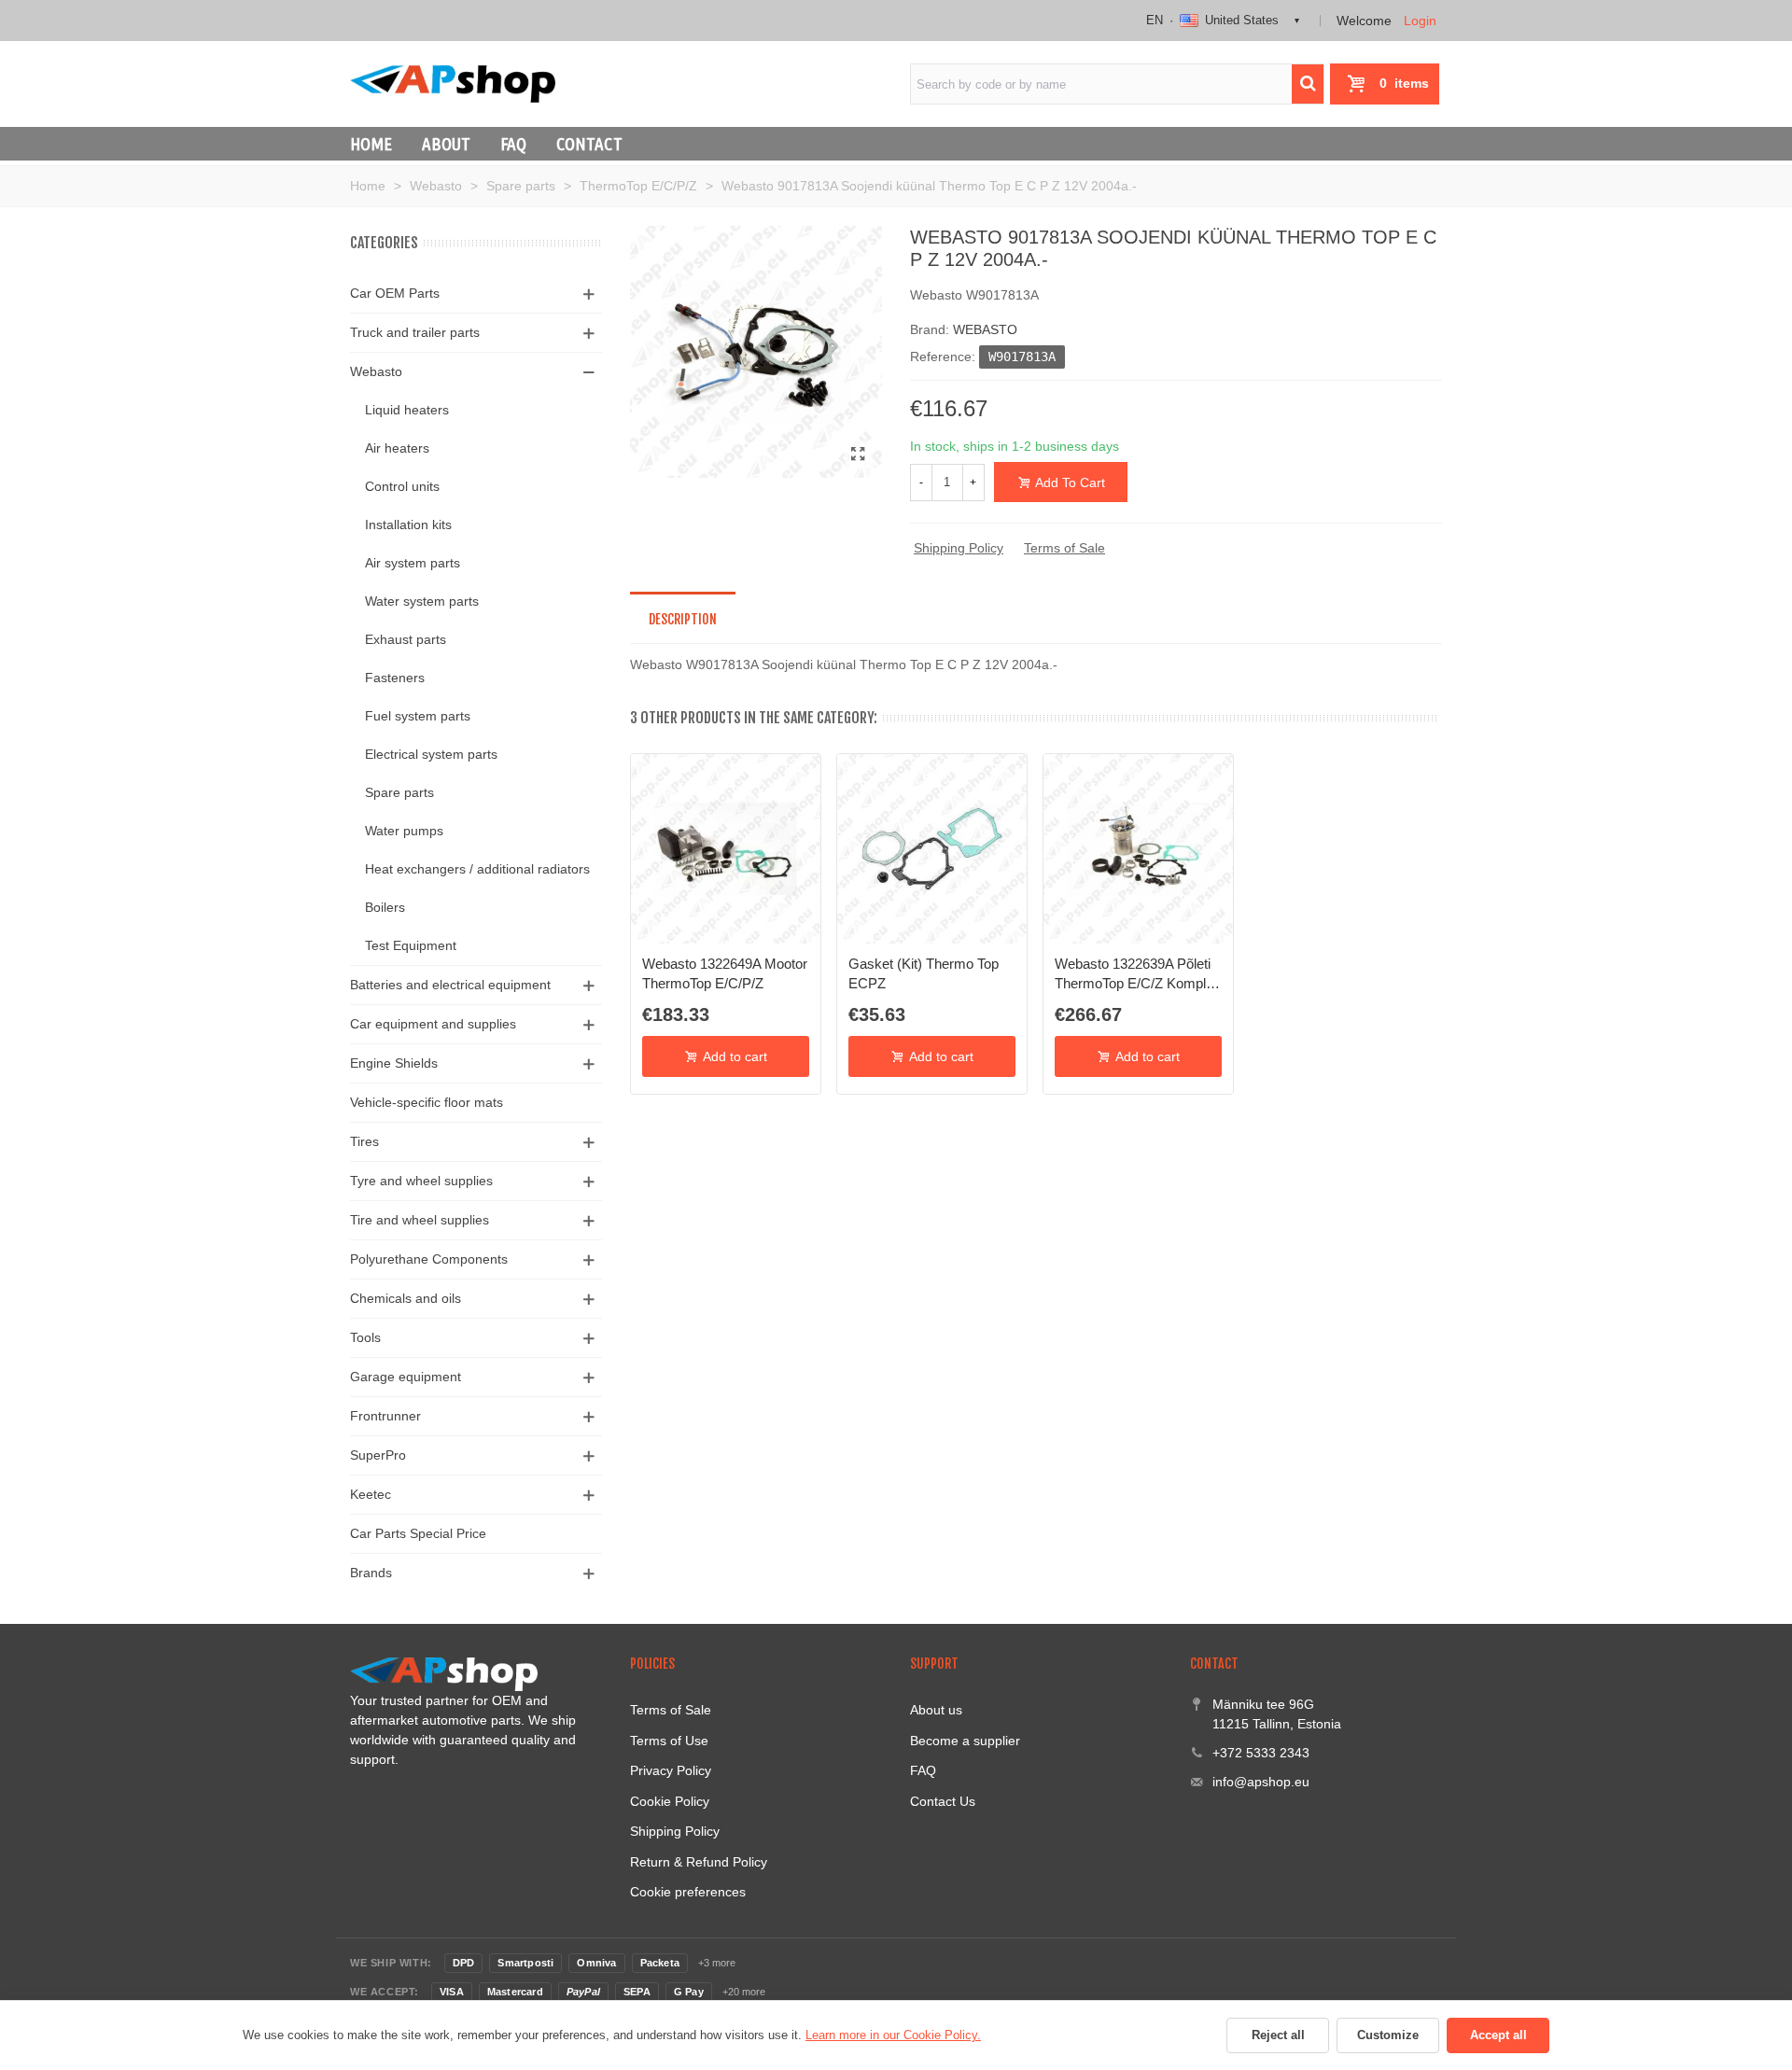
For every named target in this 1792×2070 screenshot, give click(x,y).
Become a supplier (965, 1741)
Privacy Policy (671, 1770)
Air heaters (397, 448)
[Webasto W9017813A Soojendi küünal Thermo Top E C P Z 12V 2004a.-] (859, 455)
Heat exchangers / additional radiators (477, 869)
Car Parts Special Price (418, 1533)
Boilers (385, 907)
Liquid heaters (407, 410)
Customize (1388, 2035)
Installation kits (408, 524)
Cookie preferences (688, 1892)
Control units (402, 486)
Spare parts (399, 792)
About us (936, 1710)
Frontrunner (385, 1416)
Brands (371, 1573)
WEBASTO (985, 329)
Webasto (376, 371)
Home (371, 144)
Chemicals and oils (406, 1298)
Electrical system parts (431, 754)
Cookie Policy (670, 1801)
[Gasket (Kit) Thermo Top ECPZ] (932, 849)
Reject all (1278, 2035)
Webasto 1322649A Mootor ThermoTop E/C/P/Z (725, 973)
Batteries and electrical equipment (450, 985)
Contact (589, 144)
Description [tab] (683, 619)
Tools (365, 1337)
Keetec (371, 1494)
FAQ (513, 144)
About (446, 144)
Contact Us (943, 1801)
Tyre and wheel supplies (421, 1181)
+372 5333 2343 (1261, 1753)
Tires (364, 1141)
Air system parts (413, 563)
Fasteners (395, 678)
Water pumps (404, 831)
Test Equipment (411, 945)
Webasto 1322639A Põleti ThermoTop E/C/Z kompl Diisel (1133, 974)
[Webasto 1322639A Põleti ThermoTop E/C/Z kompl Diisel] (1138, 849)
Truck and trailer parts (415, 332)
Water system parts (422, 601)
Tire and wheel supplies (420, 1220)
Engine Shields (394, 1063)
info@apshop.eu (1261, 1782)
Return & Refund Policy (699, 1862)
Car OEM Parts (395, 293)
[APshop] (453, 84)
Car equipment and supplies (433, 1024)
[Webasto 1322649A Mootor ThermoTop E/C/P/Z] (726, 849)
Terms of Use (669, 1741)
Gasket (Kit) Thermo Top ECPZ (924, 973)
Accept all (1498, 2035)
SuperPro (378, 1455)
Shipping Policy (959, 548)
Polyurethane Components (429, 1259)
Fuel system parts (418, 716)
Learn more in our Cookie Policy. (893, 2035)
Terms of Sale (1064, 548)
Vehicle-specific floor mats (427, 1102)
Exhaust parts (406, 639)
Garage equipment (406, 1377)
